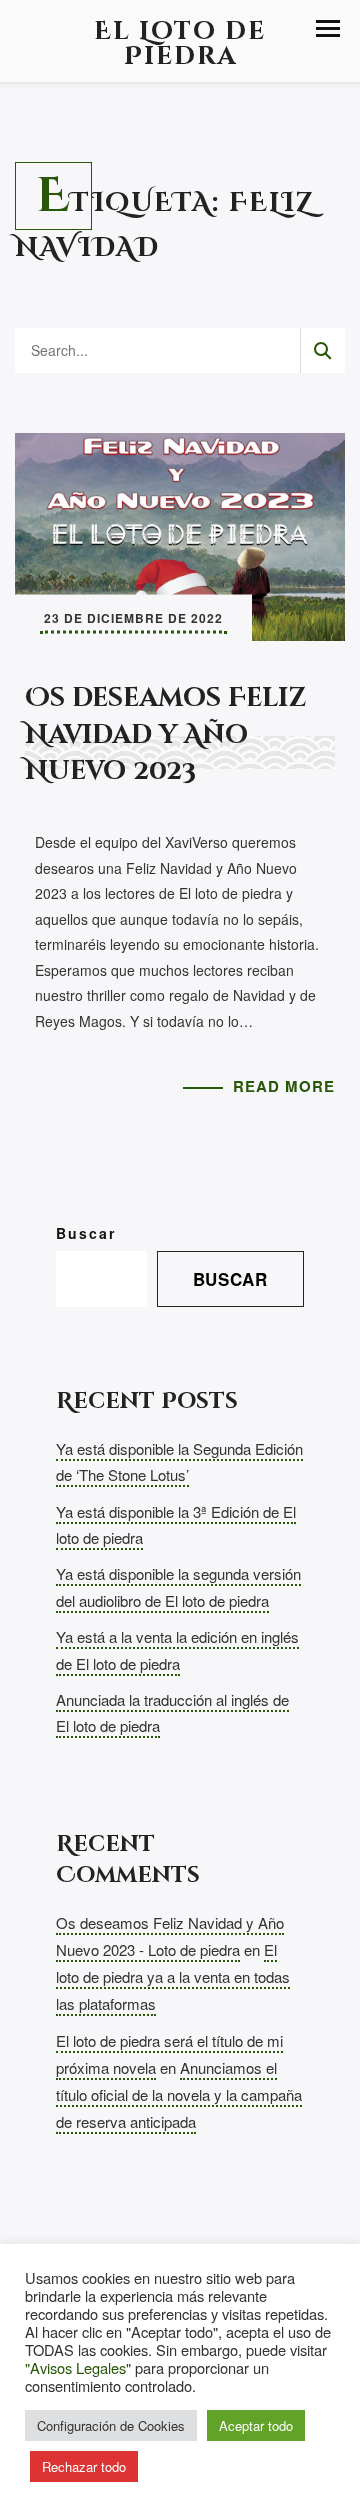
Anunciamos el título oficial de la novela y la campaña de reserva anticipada (179, 2094)
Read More (284, 1086)
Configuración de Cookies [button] (111, 2425)
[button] (328, 28)
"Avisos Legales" (78, 2367)
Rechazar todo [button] (84, 2466)
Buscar (86, 1233)
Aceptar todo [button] (256, 2425)
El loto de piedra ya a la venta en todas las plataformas (173, 1976)
